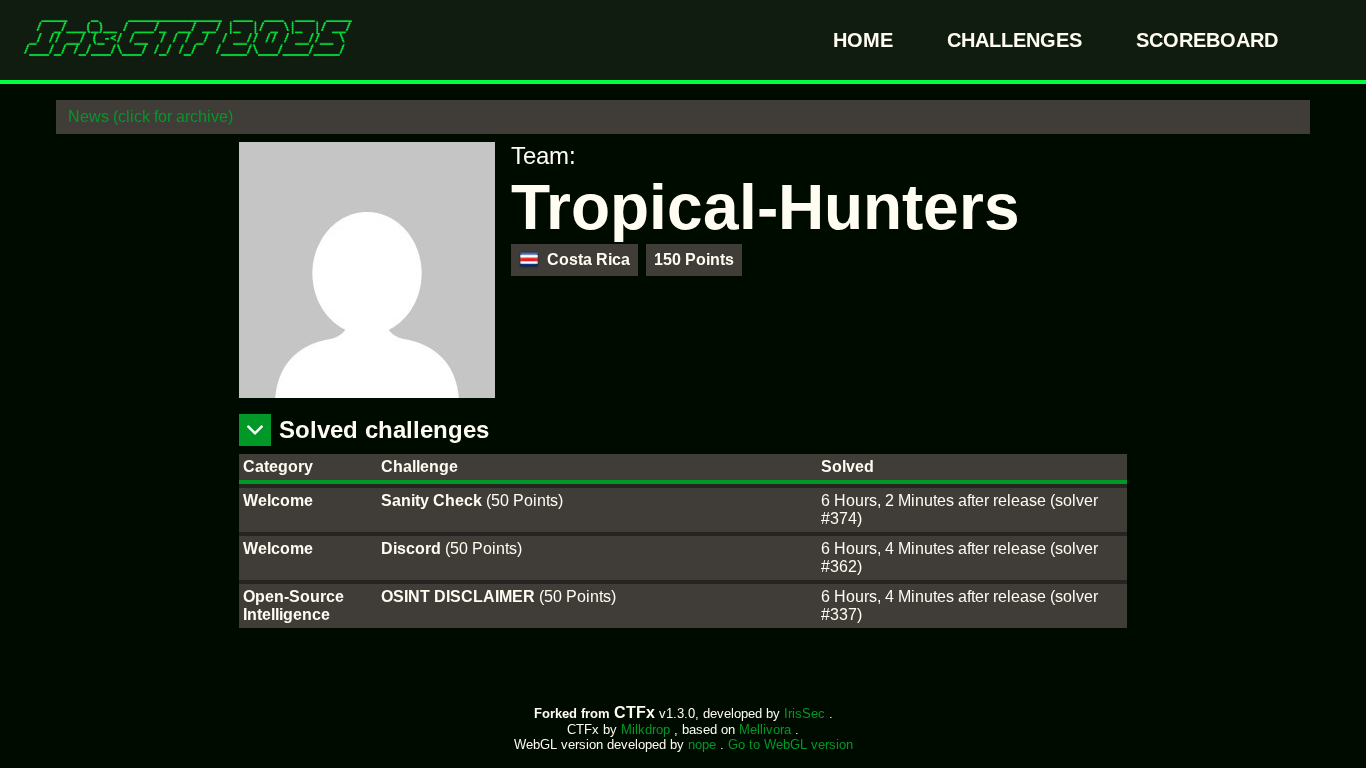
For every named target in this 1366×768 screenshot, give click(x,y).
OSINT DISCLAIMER (460, 596)
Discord (413, 548)
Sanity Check (433, 500)
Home (866, 40)
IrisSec (806, 713)
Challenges (1017, 40)
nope (704, 744)
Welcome (278, 500)
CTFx (636, 712)
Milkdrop (647, 729)
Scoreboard (1207, 40)
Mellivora (767, 729)
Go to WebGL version (790, 744)
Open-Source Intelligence (293, 605)
